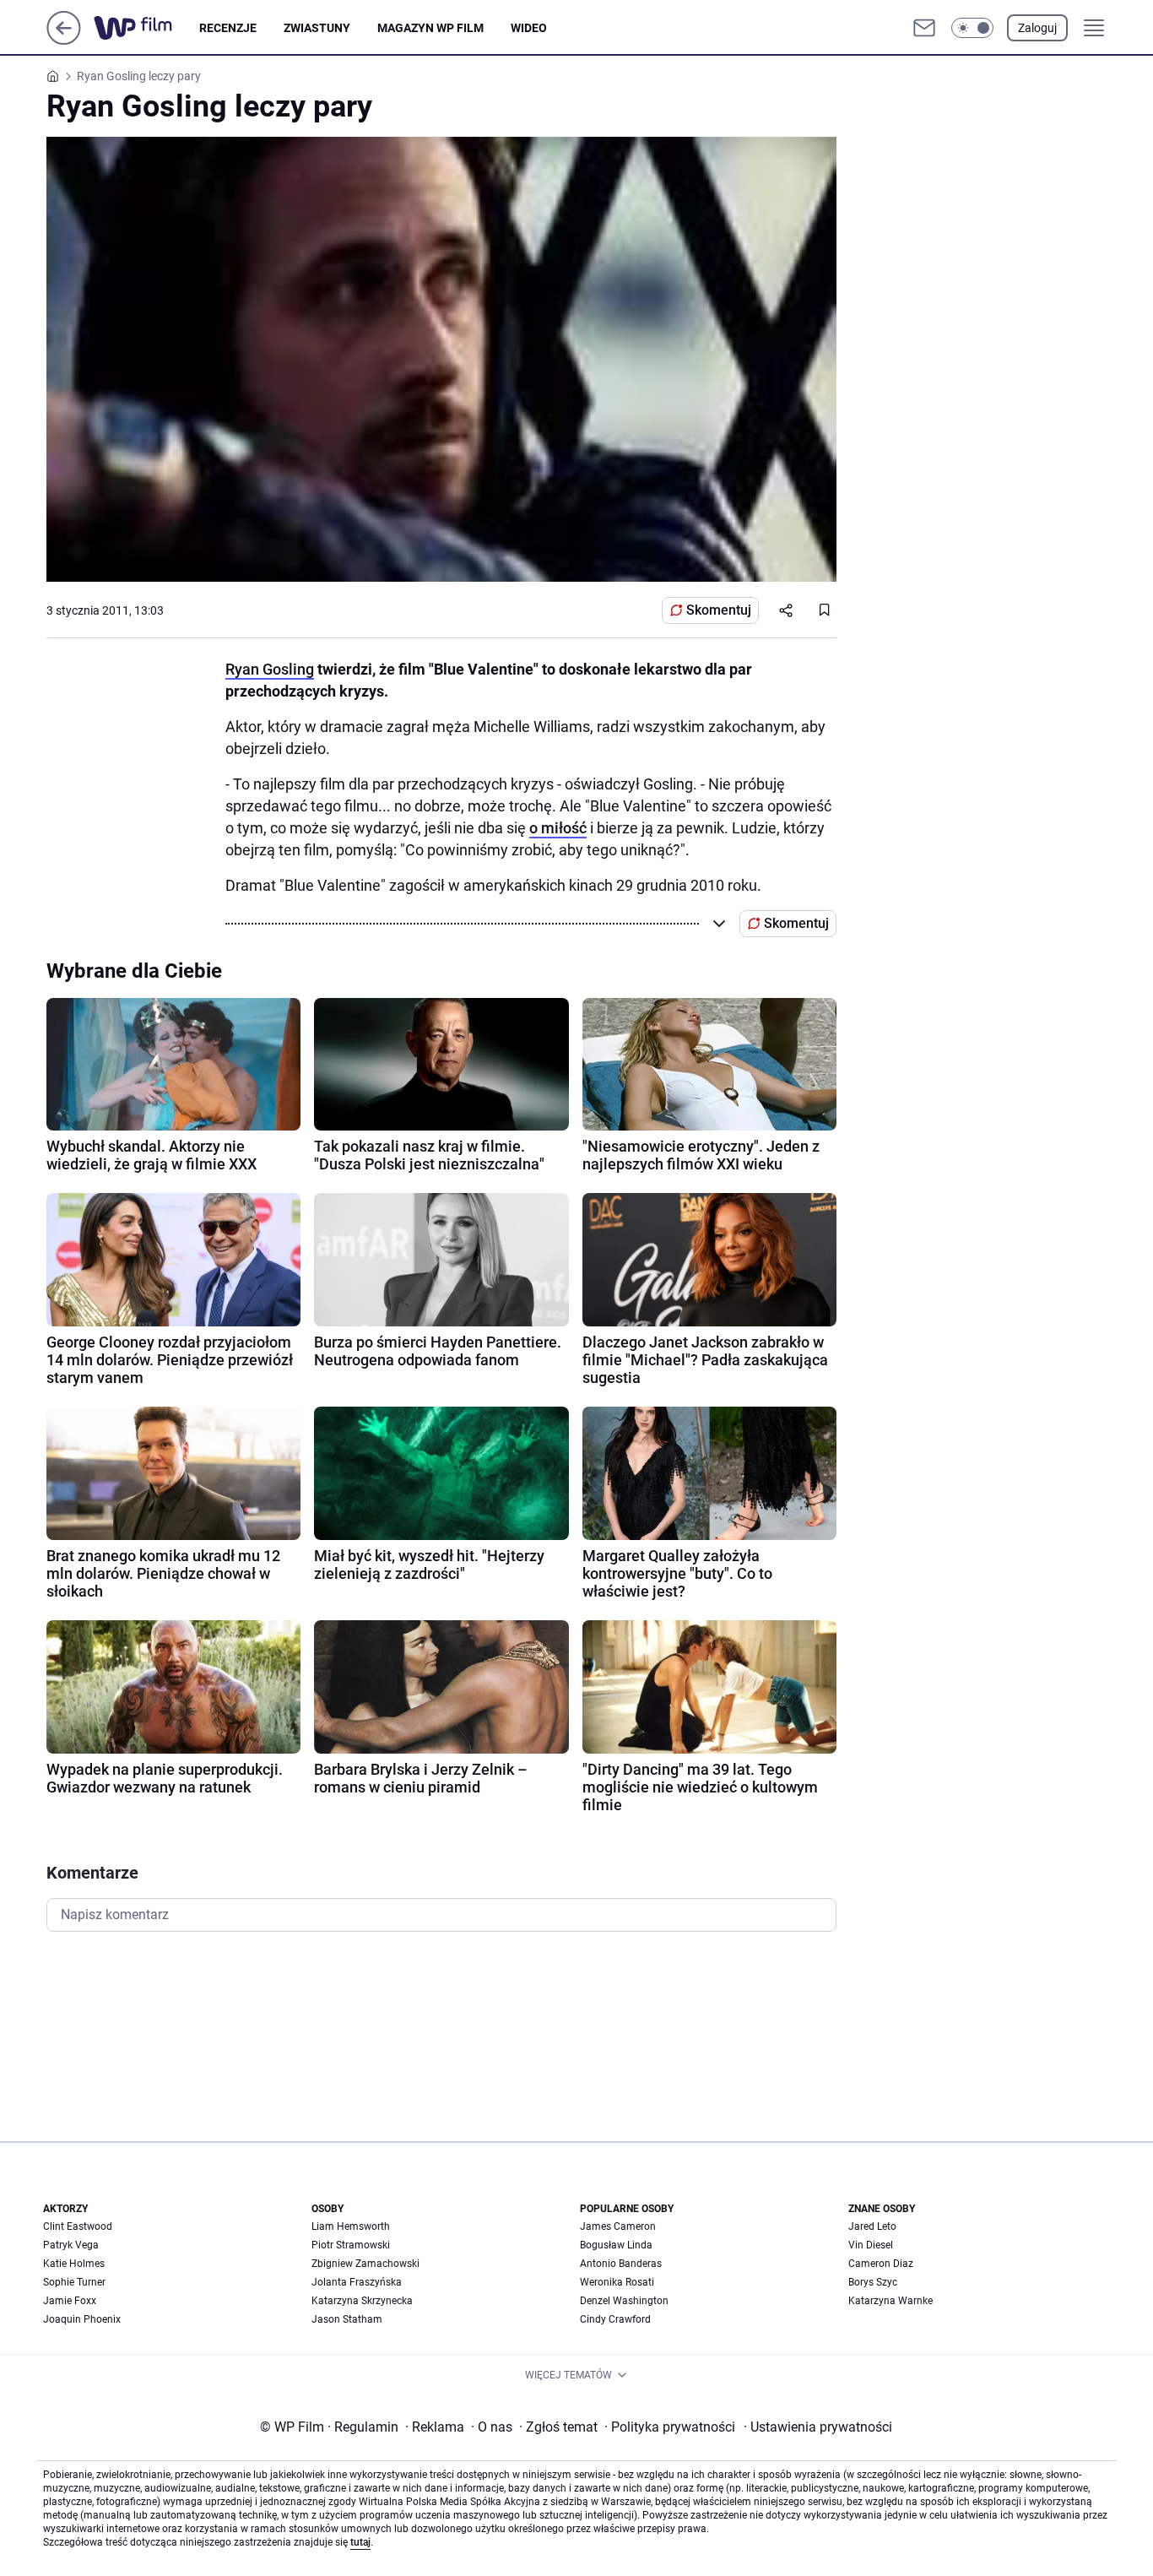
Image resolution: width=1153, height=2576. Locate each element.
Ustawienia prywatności (818, 2427)
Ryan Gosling (270, 669)
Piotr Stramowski (351, 2245)
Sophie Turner (74, 2282)
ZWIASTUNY (317, 28)
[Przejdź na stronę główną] (64, 40)
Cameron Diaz (881, 2264)
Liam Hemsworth (351, 2226)
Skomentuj (719, 610)
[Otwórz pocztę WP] (924, 28)
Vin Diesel (871, 2245)
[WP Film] (146, 28)
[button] (972, 28)
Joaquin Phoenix (82, 2319)
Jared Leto (872, 2226)
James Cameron (618, 2226)
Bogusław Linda (616, 2245)
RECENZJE (228, 28)
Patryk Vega (71, 2245)
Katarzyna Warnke (890, 2301)
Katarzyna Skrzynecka (362, 2301)
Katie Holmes (74, 2264)
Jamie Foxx (70, 2301)
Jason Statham (347, 2319)
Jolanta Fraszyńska (357, 2282)
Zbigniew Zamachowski (365, 2264)
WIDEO (529, 28)
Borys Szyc (873, 2282)
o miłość (558, 828)
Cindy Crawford (615, 2319)
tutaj (360, 2542)
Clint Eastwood (78, 2226)
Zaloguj (1037, 28)
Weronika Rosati (617, 2282)
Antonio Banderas (621, 2264)
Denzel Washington (624, 2301)
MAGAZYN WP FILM (430, 28)
